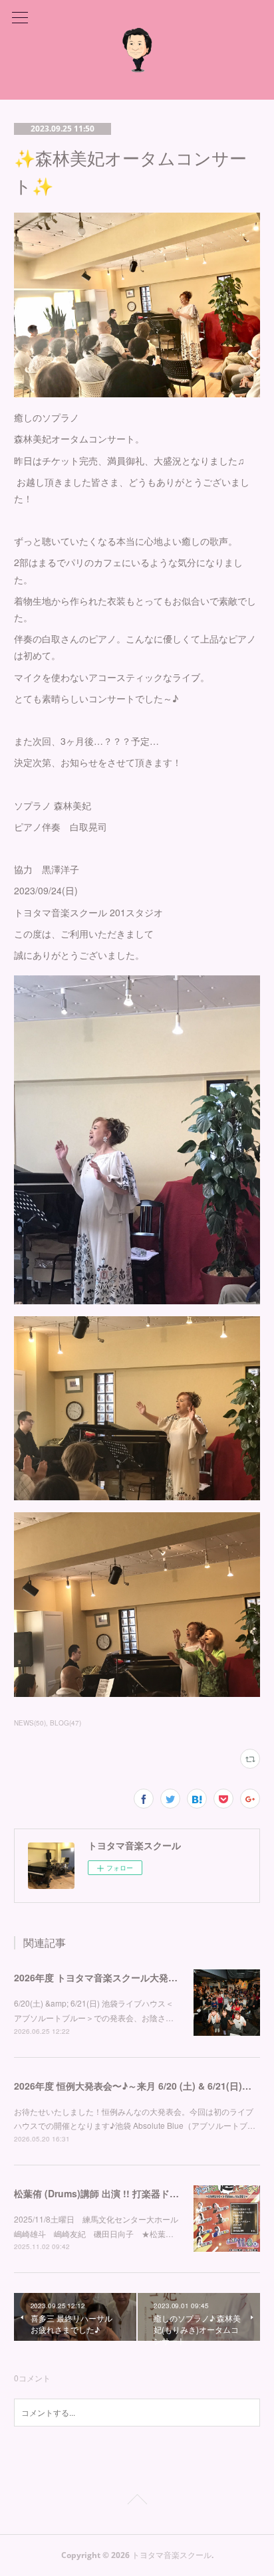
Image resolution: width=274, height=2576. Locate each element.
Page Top (137, 2502)
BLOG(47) (66, 1723)
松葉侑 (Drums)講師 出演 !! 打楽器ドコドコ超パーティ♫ (133, 2193)
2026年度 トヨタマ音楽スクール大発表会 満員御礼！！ (130, 1977)
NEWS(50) (30, 1723)
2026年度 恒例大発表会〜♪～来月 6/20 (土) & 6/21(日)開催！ (142, 2086)
